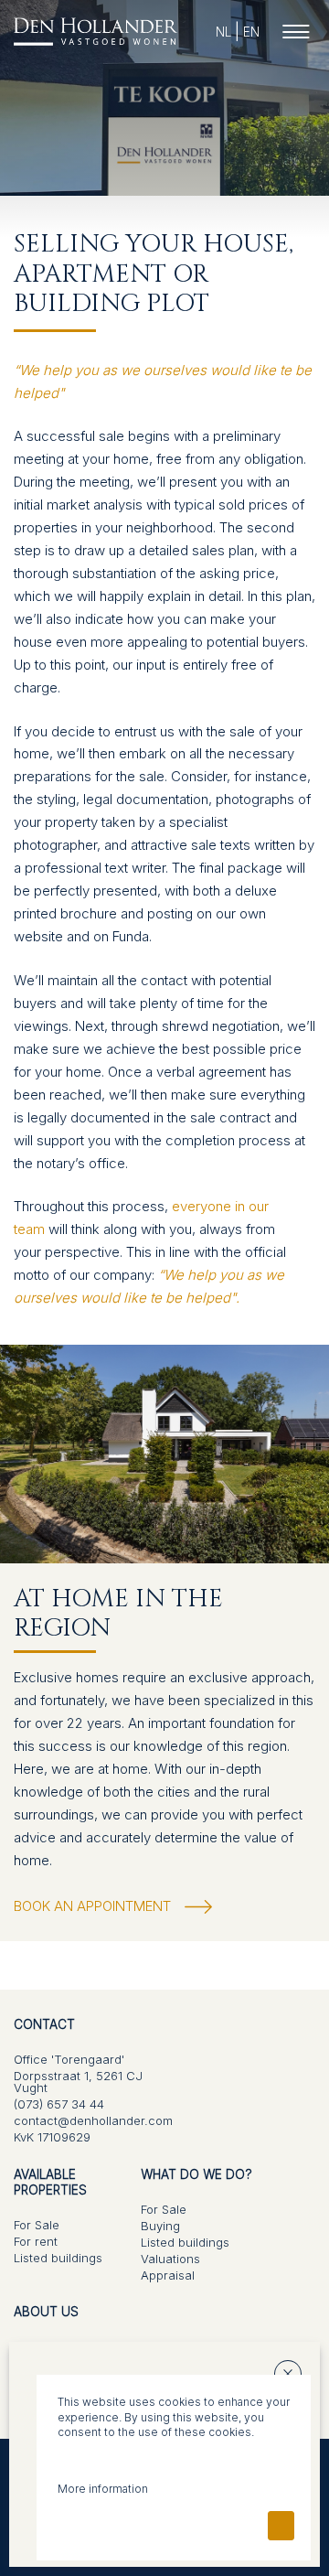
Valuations (170, 2259)
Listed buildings (58, 2259)
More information (103, 2489)
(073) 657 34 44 (59, 2105)
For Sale (37, 2226)
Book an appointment (92, 1906)
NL (223, 32)
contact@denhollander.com (93, 2121)
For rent (36, 2242)
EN (251, 32)
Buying (160, 2227)
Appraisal (168, 2276)
